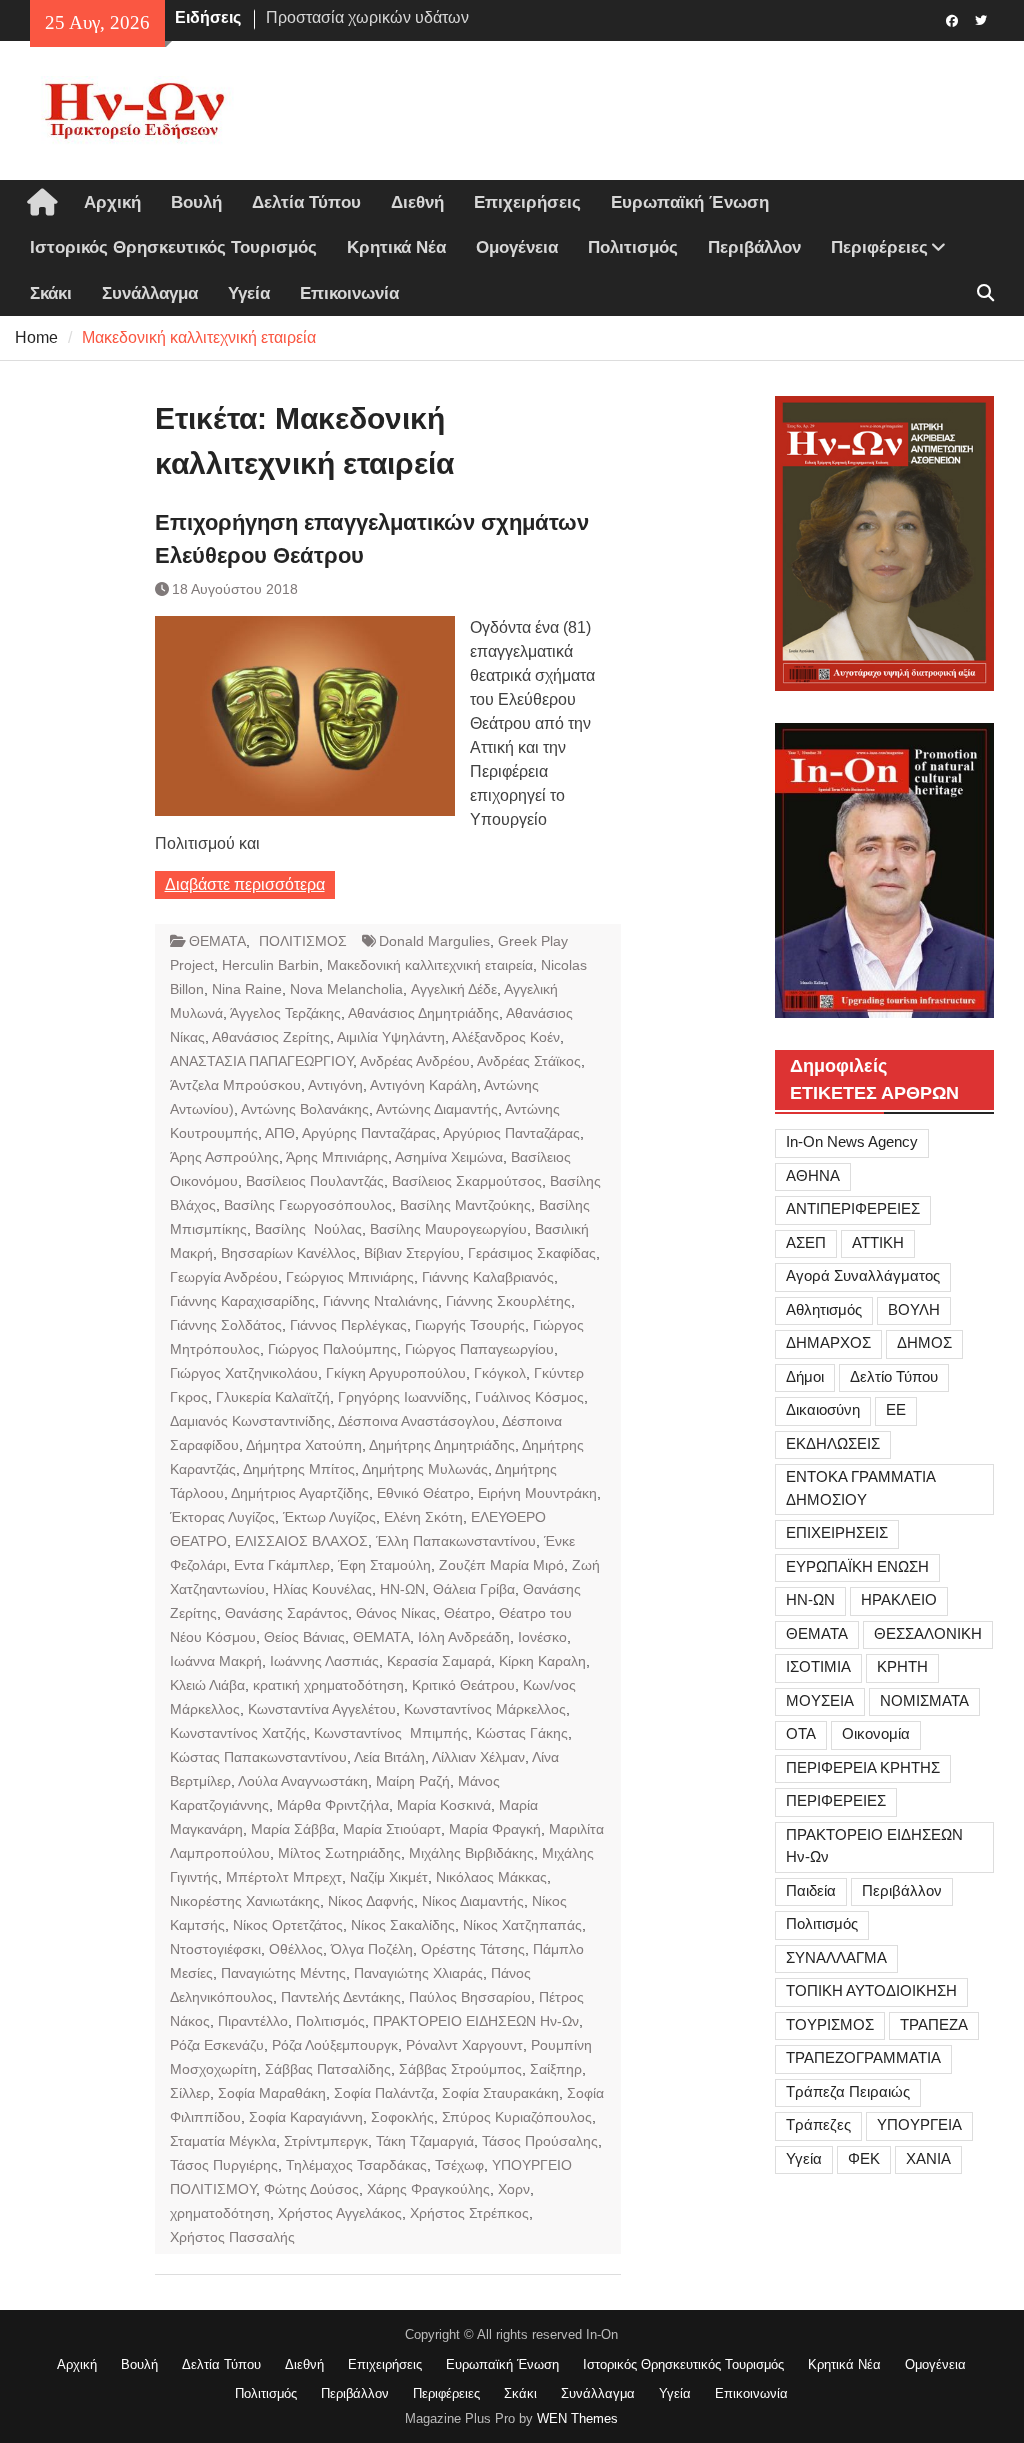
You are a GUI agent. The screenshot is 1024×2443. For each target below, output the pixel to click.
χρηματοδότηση (220, 2213)
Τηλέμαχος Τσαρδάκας (356, 2165)
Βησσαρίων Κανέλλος (288, 1253)
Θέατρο (467, 1613)
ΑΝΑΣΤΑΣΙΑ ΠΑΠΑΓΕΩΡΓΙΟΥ (261, 1061)
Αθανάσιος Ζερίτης (271, 1037)
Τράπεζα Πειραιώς (848, 2091)
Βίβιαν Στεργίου (412, 1253)
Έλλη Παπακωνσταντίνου (456, 1541)
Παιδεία (811, 1890)
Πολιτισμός (633, 247)
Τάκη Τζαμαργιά (425, 2141)
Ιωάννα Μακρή (216, 1661)
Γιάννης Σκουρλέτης (508, 1301)
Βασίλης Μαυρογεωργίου (448, 1229)
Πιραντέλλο (253, 2021)
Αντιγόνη (335, 1085)
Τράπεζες (818, 2124)
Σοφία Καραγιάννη (306, 2117)
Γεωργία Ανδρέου (224, 1277)
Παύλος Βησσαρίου (470, 1997)
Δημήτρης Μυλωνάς (425, 1469)
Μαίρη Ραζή (413, 1781)
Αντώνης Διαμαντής (437, 1109)
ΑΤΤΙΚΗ (878, 1242)
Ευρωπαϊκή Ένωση (690, 202)
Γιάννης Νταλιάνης (380, 1301)
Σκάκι (51, 293)
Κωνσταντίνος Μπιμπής (391, 1733)
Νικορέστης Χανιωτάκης (245, 1901)
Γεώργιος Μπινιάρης (350, 1277)
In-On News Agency (852, 1141)
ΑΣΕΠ (806, 1242)
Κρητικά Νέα (396, 247)
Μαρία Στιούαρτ (392, 1829)
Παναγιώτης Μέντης (283, 1973)
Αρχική (112, 202)
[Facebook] (952, 19)
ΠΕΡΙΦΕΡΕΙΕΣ (836, 1800)
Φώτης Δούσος (311, 2189)
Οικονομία (876, 1733)
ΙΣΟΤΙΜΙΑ (818, 1666)
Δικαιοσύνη (823, 1409)
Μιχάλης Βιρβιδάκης (471, 1853)
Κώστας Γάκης (522, 1733)
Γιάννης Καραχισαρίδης (242, 1301)
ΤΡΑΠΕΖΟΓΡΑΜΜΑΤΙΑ (863, 2057)
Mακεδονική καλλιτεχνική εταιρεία (430, 965)
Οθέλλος (296, 1949)
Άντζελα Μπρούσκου (235, 1085)
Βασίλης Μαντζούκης (465, 1205)
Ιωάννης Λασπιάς (324, 1661)
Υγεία (249, 293)
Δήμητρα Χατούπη (304, 1445)
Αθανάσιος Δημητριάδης (423, 1013)
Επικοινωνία (349, 293)
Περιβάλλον (754, 247)
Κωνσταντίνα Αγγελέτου (322, 1709)
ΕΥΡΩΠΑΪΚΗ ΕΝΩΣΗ (857, 1566)
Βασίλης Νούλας (308, 1229)
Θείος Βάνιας (304, 1637)
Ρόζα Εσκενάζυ (217, 2045)
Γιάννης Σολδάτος (226, 1325)
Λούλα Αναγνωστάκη (303, 1781)
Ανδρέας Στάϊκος (529, 1061)
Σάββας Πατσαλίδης (328, 2069)
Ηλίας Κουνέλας (322, 1589)
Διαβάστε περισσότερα (245, 884)
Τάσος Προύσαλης (540, 2141)
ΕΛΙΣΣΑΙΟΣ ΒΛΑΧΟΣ (301, 1541)
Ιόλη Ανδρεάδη (464, 1637)
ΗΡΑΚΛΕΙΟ (899, 1599)
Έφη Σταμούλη (384, 1565)
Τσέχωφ (459, 2165)
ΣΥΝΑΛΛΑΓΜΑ (836, 1957)
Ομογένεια (517, 247)
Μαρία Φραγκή (495, 1829)
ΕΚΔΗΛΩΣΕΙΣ (833, 1443)
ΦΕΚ (864, 2158)
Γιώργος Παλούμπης (332, 1349)
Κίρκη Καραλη (542, 1661)
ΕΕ (896, 1409)
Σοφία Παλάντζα (384, 2093)
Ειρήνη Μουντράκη (537, 1493)
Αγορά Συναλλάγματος (863, 1275)
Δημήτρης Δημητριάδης (442, 1445)
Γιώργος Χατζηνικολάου (244, 1373)
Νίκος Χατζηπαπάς (522, 1925)
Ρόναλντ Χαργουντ (464, 2045)
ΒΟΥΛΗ (914, 1309)
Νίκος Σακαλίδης (403, 1925)
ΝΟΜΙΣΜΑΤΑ (924, 1700)
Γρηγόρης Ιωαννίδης (402, 1397)
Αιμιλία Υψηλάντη (391, 1037)
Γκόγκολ (500, 1373)
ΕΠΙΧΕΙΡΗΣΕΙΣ (837, 1532)
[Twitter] (981, 19)
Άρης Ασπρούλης (224, 1157)
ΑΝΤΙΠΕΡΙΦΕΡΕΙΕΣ (853, 1208)
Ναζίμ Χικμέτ (389, 1877)
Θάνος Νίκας (396, 1613)
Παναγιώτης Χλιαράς (418, 1973)
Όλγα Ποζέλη (372, 1949)
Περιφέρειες (879, 247)
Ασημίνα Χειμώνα (449, 1157)
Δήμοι (805, 1376)
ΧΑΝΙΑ (928, 2158)
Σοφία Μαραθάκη (272, 2093)
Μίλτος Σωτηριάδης (339, 1853)
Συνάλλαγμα (150, 293)
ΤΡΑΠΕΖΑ (934, 2024)
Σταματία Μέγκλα (223, 2141)
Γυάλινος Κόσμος (529, 1397)
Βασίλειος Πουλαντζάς (315, 1181)
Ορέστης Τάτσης (473, 1949)
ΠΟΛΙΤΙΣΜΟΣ (303, 941)
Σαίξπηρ (556, 2069)
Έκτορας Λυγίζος (222, 1517)
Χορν (514, 2189)
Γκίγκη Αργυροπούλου (396, 1373)
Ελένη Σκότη (423, 1517)
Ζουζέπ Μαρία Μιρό (501, 1565)
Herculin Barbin (270, 965)
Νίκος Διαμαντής (473, 1901)
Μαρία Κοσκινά (444, 1805)
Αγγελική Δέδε (454, 989)
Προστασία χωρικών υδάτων (367, 8)
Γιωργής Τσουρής (470, 1325)
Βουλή (196, 202)
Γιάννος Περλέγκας (348, 1325)
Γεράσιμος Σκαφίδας (532, 1253)
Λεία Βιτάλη (389, 1757)
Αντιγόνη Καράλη (423, 1085)
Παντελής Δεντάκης (341, 1997)
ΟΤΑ (801, 1733)
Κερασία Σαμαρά (439, 1661)
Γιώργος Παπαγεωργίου (479, 1349)
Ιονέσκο (542, 1637)
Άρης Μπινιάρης (337, 1157)
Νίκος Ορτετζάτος (288, 1925)
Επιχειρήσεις (527, 202)
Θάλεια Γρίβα (474, 1589)
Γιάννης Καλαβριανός (488, 1277)
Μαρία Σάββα (293, 1829)
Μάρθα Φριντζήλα (333, 1805)
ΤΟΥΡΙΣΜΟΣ (830, 2024)
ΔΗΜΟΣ (924, 1342)
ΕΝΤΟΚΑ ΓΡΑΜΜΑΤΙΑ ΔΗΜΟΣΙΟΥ (861, 1488)
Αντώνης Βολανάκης (305, 1109)
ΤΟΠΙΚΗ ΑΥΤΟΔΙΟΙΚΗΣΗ (871, 1990)
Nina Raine (247, 989)
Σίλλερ (190, 2093)
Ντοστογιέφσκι (215, 1949)
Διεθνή (417, 202)
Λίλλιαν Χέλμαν (478, 1757)
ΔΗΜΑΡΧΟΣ (828, 1342)
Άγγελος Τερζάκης (285, 1013)
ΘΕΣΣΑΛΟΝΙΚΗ (928, 1633)
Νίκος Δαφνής (371, 1901)
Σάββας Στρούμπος (460, 2069)
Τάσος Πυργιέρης (224, 2165)
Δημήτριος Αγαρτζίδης (300, 1493)
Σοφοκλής (402, 2117)
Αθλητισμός (824, 1309)
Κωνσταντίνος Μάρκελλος (485, 1709)
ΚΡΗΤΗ (902, 1666)
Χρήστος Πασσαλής (232, 2237)
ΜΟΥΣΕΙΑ (820, 1700)
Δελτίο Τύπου (894, 1376)
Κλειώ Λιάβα (207, 1685)
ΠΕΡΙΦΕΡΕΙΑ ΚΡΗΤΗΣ (863, 1767)
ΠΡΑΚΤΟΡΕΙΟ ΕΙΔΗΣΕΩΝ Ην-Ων (476, 2021)
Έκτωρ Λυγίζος (329, 1517)
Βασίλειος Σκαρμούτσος (467, 1181)
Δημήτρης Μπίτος (299, 1469)
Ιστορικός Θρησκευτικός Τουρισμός (173, 247)
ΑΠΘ (280, 1133)
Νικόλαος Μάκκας (491, 1877)
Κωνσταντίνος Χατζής (238, 1733)
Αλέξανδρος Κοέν (506, 1037)
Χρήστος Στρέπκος (469, 2213)
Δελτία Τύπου (306, 202)
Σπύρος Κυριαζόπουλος (517, 2117)
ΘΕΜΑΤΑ (217, 941)
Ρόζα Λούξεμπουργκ (335, 2045)
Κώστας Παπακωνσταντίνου (258, 1757)
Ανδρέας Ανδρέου (415, 1061)
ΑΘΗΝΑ (813, 1175)
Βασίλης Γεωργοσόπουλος (308, 1205)
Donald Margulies (434, 941)
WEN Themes (577, 2418)
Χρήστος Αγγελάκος (340, 2213)
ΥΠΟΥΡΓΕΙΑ (919, 2124)
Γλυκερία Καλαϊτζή (273, 1397)
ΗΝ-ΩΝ (402, 1589)
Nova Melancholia (346, 989)
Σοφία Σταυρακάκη (500, 2093)
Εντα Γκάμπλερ (282, 1565)
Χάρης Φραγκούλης (428, 2189)
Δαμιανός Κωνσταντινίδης (250, 1421)
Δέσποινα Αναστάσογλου (416, 1421)
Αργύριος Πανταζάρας (511, 1133)
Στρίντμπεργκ (326, 2141)
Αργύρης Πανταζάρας (369, 1133)
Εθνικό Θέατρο (423, 1493)
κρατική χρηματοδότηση (328, 1685)
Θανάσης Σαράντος (286, 1613)
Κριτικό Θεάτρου (463, 1685)
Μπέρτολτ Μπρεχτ (284, 1877)
